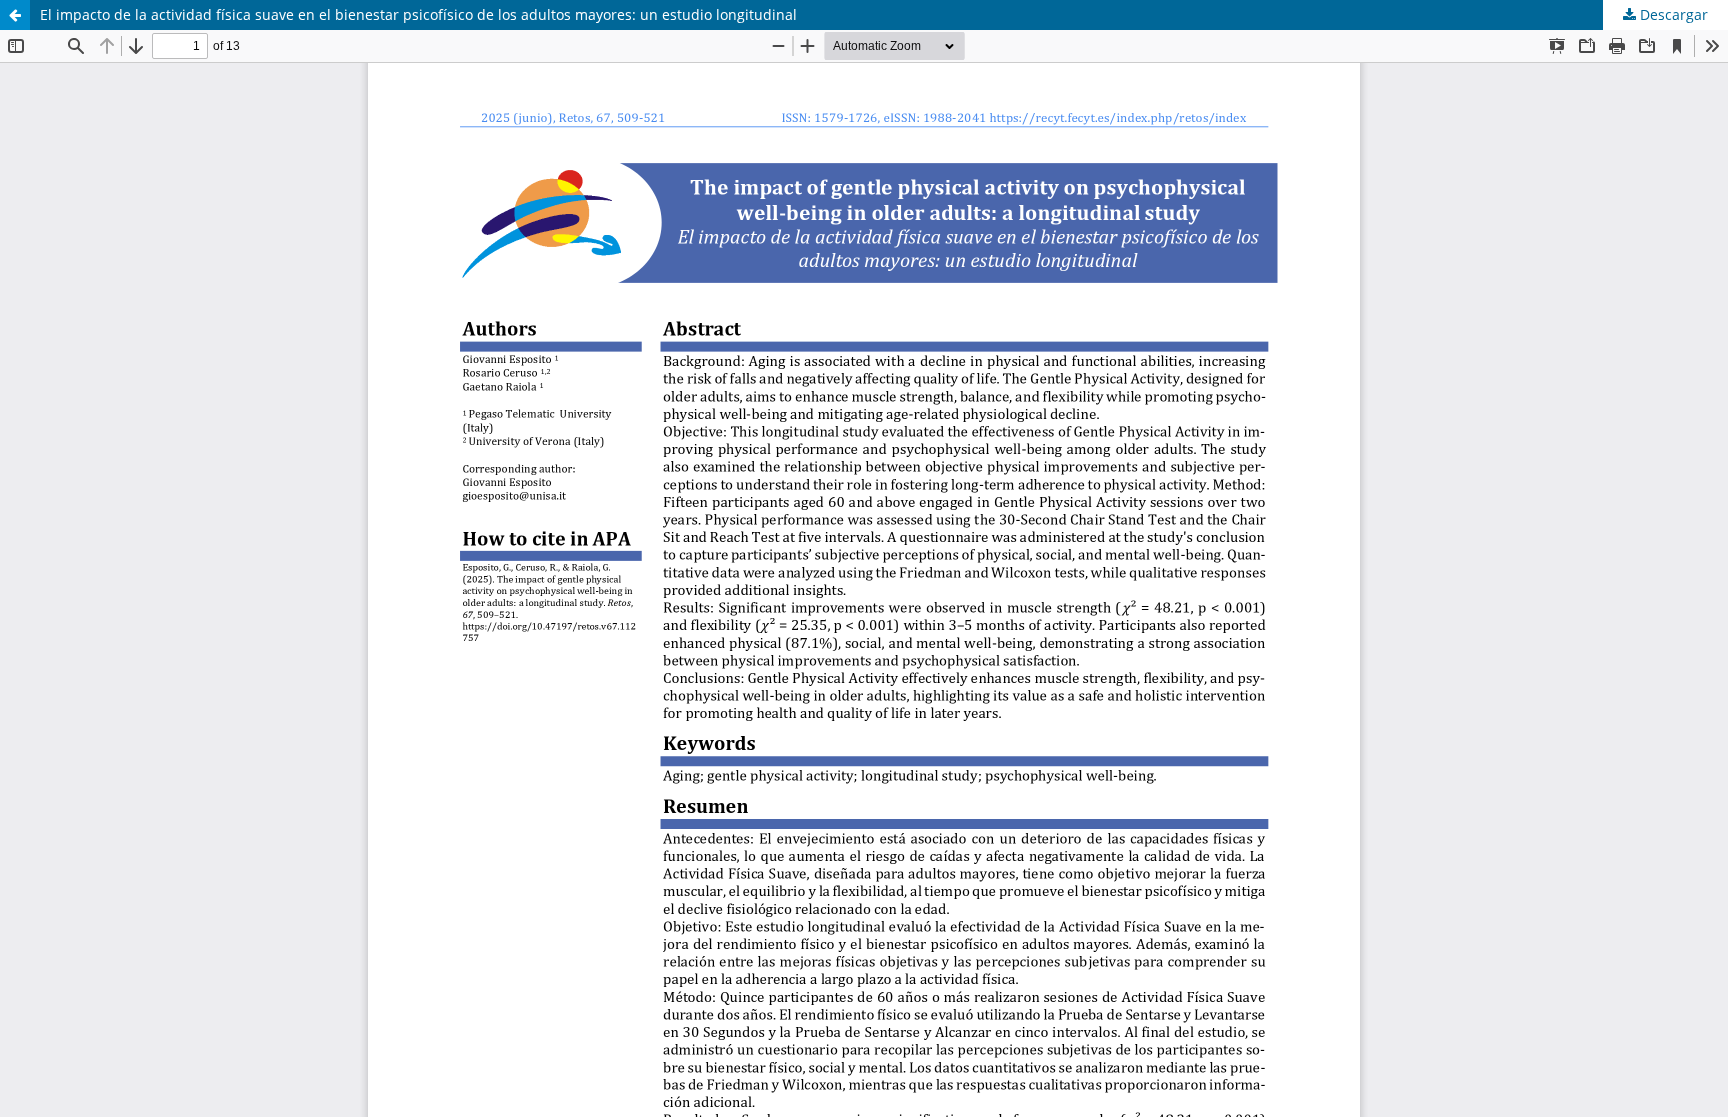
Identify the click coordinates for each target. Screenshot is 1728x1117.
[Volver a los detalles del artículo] (15, 15)
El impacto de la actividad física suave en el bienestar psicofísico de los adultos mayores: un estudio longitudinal (418, 14)
